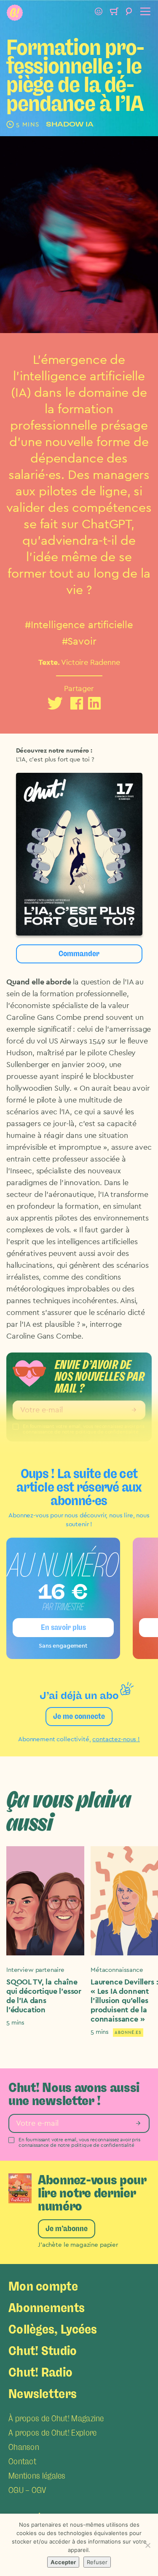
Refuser (97, 2562)
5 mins (15, 2023)
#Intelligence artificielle (79, 625)
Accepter (63, 2562)
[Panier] (114, 13)
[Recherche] (129, 13)
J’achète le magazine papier (78, 2245)
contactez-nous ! (116, 1739)
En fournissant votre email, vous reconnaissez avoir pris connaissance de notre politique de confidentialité (79, 2142)
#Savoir (79, 642)
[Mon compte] (99, 13)
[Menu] (144, 13)
